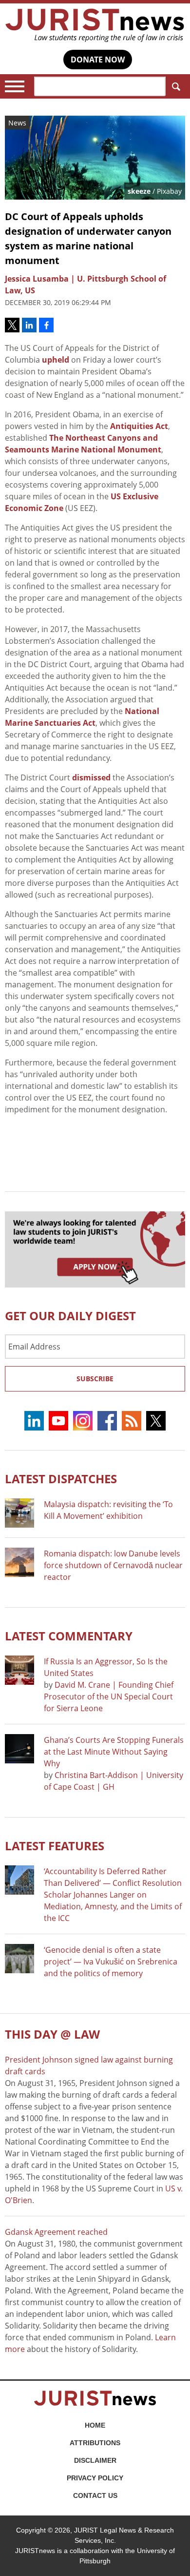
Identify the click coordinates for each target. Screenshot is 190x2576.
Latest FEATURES (55, 1846)
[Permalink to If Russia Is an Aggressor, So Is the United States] (19, 1670)
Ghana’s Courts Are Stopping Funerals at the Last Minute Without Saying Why (114, 1752)
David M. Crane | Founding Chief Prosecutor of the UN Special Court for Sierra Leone (109, 1697)
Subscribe (95, 1379)
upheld (56, 360)
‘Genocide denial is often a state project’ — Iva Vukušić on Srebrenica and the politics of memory (111, 1962)
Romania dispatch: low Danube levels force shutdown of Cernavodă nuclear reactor (113, 1565)
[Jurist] (95, 25)
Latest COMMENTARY (69, 1636)
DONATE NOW (98, 60)
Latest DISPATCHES (61, 1479)
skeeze (139, 191)
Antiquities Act (139, 426)
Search (175, 86)
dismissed (91, 777)
